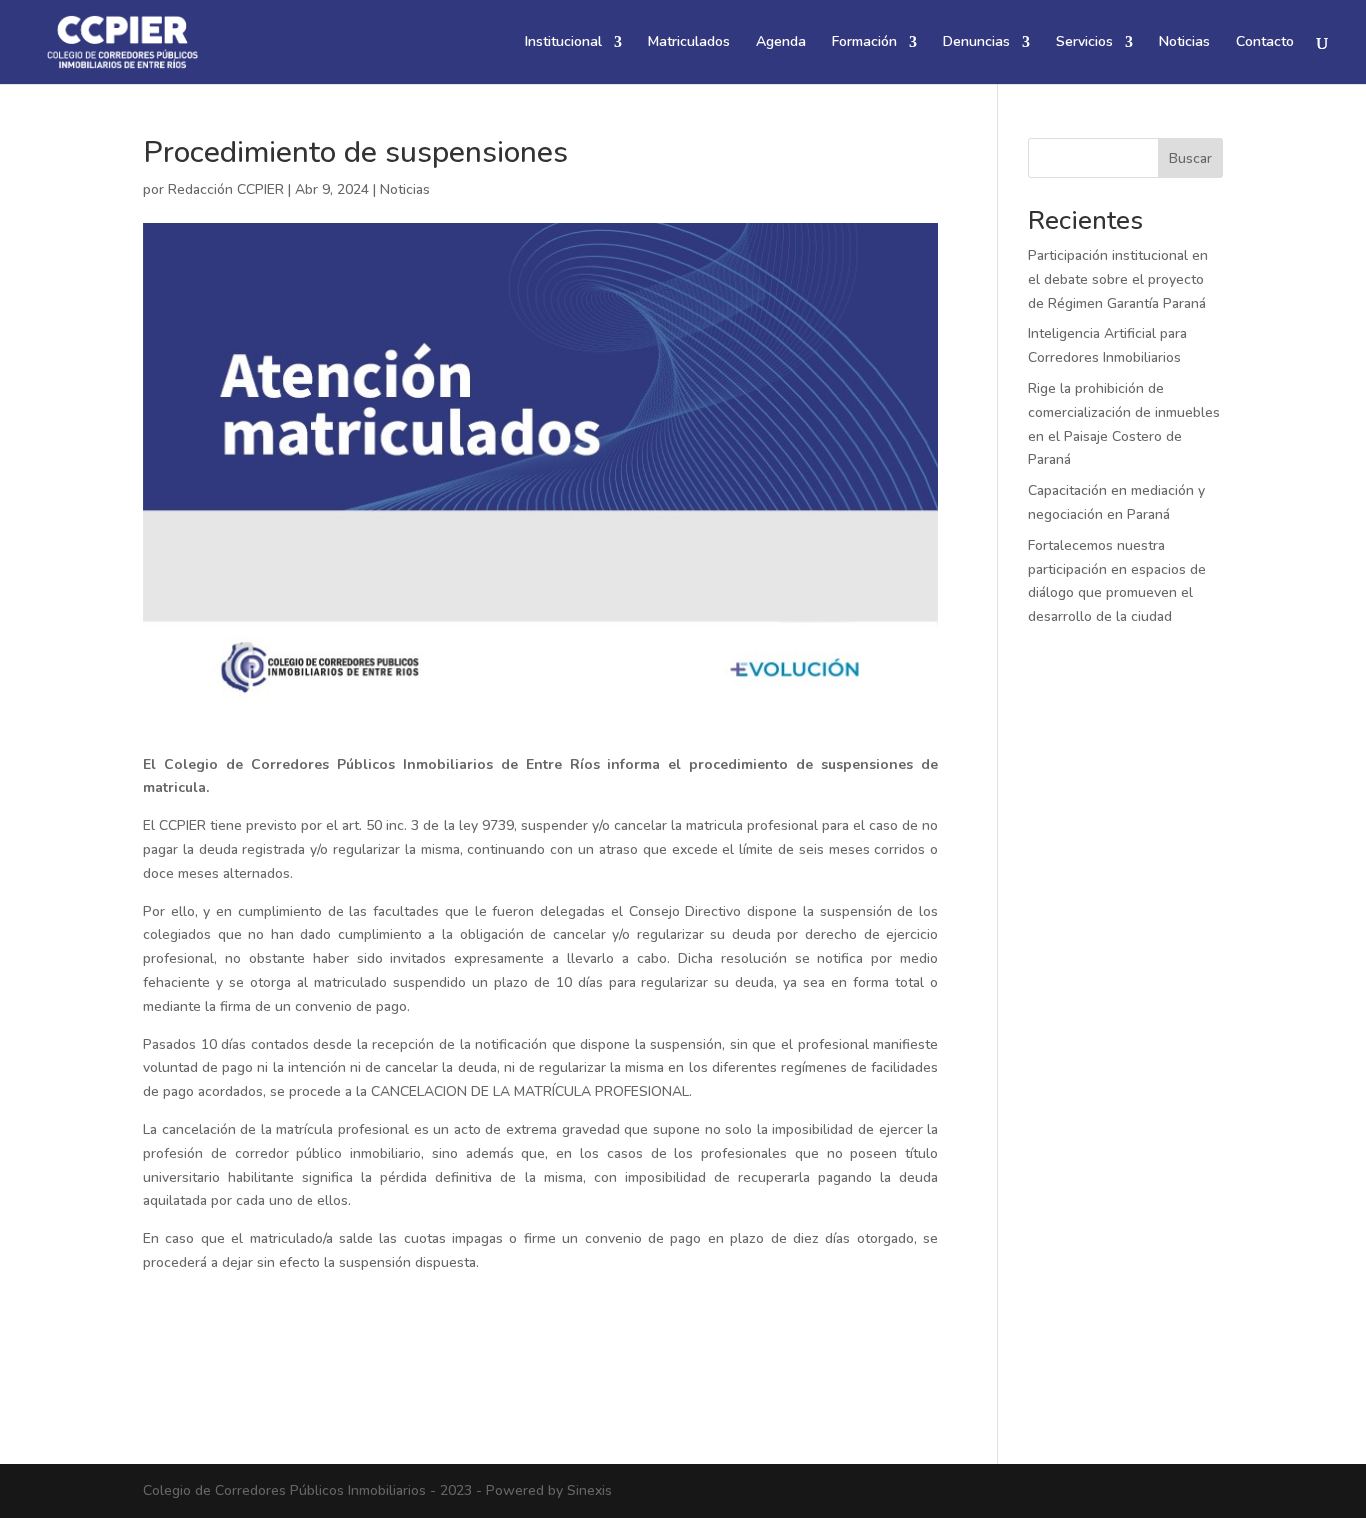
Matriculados (689, 43)
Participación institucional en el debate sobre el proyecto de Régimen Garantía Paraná (1118, 279)
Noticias (1184, 43)
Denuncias (976, 43)
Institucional (563, 43)
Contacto (1265, 43)
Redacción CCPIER (226, 189)
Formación (864, 43)
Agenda (781, 43)
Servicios (1084, 43)
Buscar (1190, 158)
